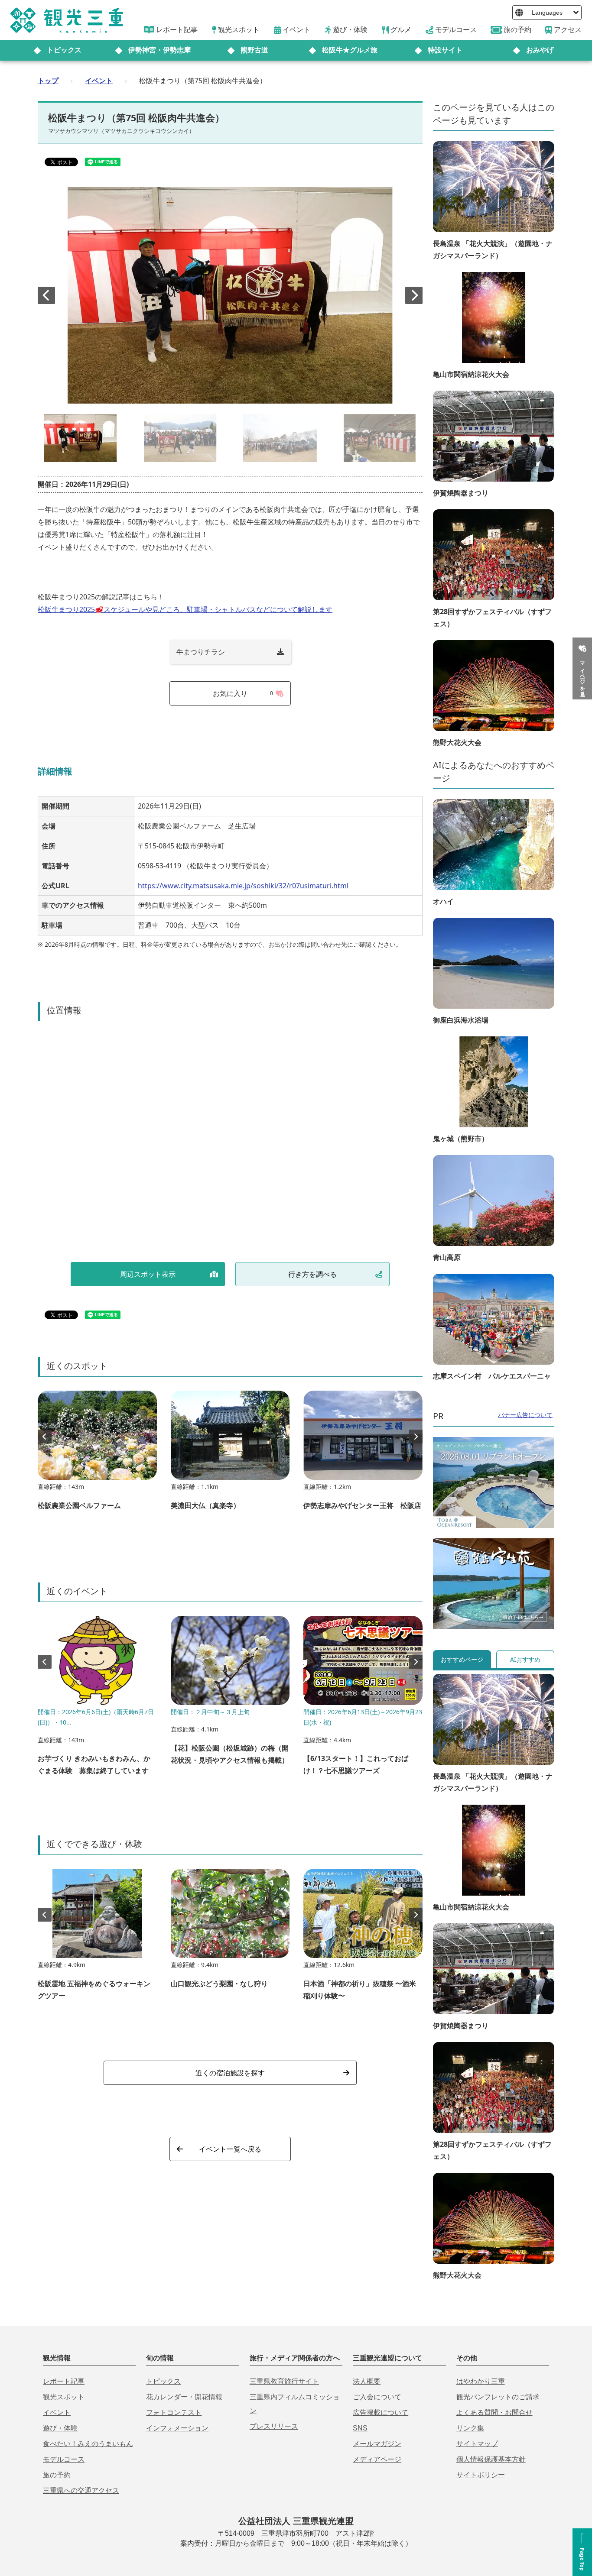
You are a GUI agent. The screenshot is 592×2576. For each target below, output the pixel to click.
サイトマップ (477, 2444)
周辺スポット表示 (148, 1274)
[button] (414, 295)
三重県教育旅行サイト (284, 2381)
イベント (99, 81)
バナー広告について (525, 1415)
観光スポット (64, 2397)
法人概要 (367, 2381)
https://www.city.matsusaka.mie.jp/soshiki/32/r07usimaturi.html (243, 886)
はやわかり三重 (481, 2381)
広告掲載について (381, 2413)
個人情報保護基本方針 (491, 2459)
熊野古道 (254, 50)
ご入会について (377, 2397)
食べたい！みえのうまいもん (88, 2444)
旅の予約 (57, 2475)
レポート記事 (64, 2381)
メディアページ (377, 2459)
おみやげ (540, 50)
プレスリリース (274, 2426)
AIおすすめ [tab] (525, 1659)
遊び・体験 (60, 2428)
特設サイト (445, 50)
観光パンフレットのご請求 (498, 2397)
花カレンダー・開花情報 (184, 2397)
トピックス (64, 50)
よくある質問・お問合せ (494, 2413)
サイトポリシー (481, 2475)
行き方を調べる (312, 1274)
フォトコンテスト (174, 2413)
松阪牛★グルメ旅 (350, 50)
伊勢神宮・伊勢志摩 (159, 50)
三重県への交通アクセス (81, 2490)
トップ (48, 81)
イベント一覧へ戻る (230, 2149)
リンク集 (470, 2428)
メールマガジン (377, 2444)
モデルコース (64, 2459)
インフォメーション (177, 2428)
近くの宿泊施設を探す (230, 2073)
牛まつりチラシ (201, 652)
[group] (97, 1454)
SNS (360, 2428)
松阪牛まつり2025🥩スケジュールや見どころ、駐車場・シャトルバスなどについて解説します (185, 609)
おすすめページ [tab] (462, 1659)
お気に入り (243, 693)
